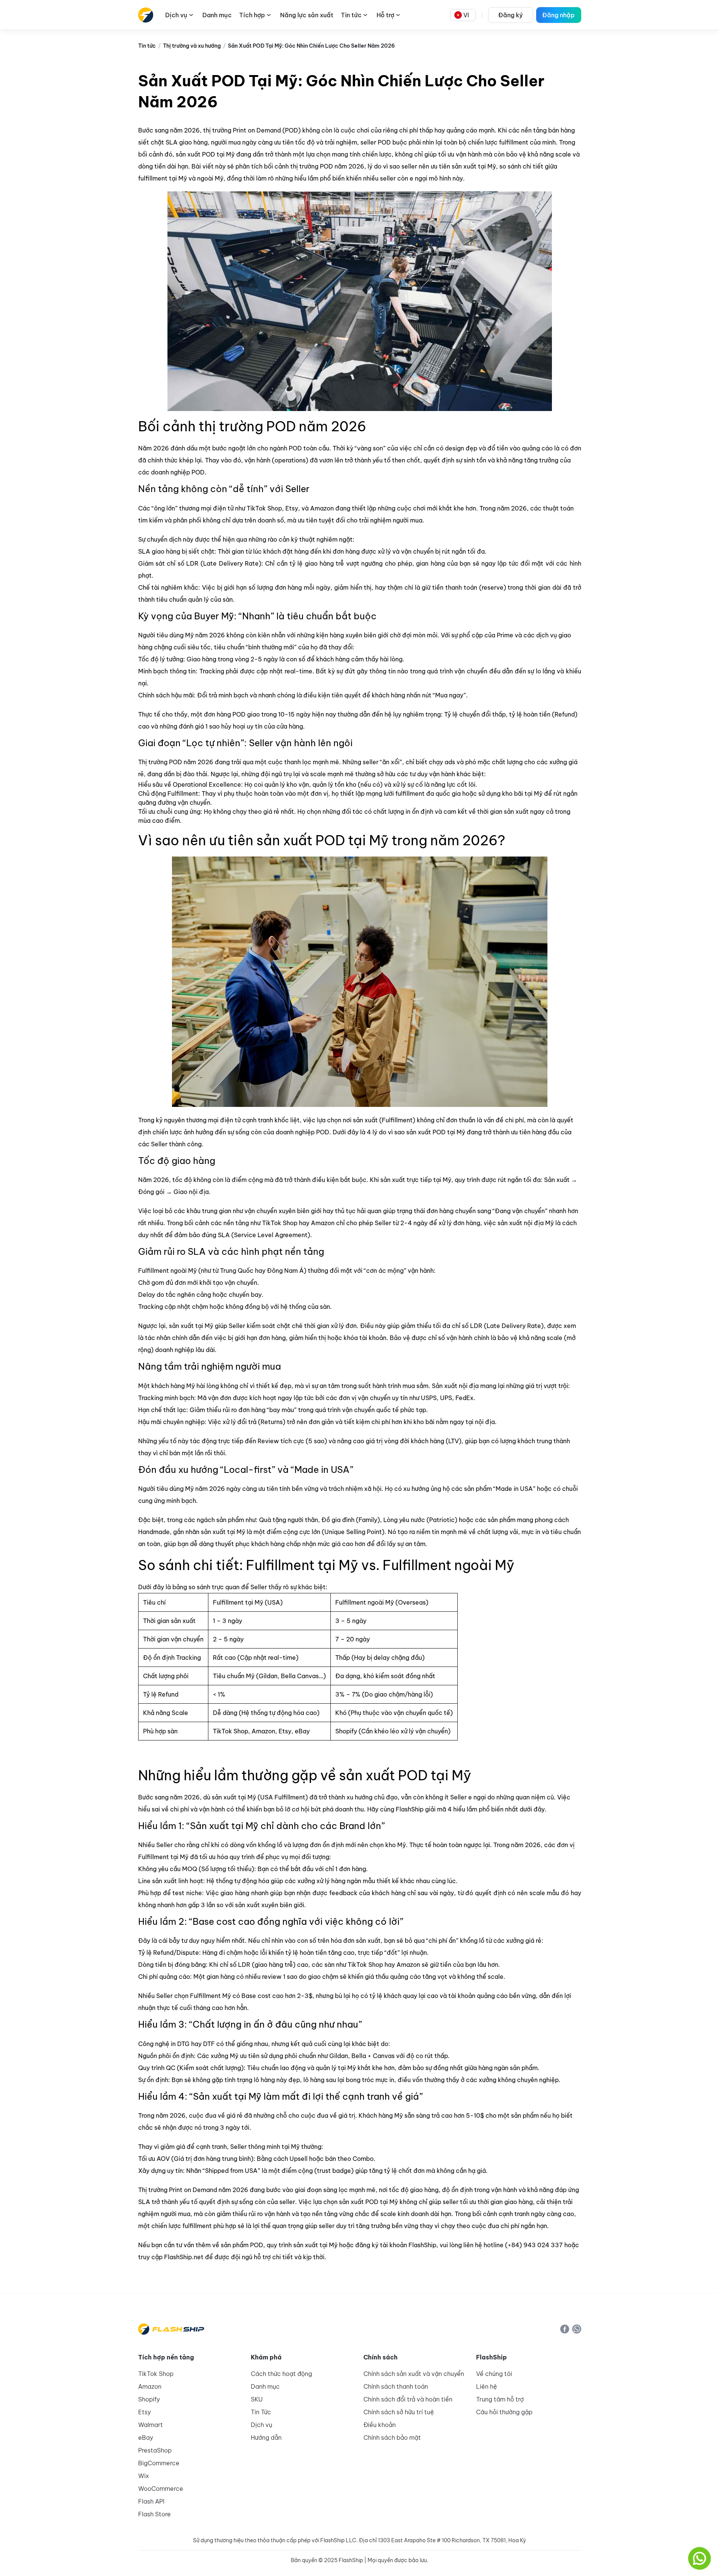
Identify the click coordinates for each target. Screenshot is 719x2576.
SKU (257, 2399)
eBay (146, 2437)
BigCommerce (159, 2463)
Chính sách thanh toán (396, 2386)
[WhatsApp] (577, 2329)
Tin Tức (261, 2412)
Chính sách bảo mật (392, 2437)
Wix (144, 2476)
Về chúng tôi (494, 2374)
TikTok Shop (156, 2374)
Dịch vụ (262, 2425)
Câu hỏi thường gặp (504, 2412)
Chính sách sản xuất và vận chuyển (414, 2374)
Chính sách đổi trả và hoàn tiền (408, 2399)
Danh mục (265, 2386)
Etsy (145, 2412)
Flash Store (155, 2514)
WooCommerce (161, 2489)
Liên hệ (487, 2386)
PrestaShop (155, 2450)
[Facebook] (565, 2329)
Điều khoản (380, 2425)
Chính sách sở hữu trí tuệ (399, 2412)
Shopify (149, 2399)
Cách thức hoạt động (281, 2374)
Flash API (151, 2501)
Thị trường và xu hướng (192, 46)
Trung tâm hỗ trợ (500, 2399)
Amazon (150, 2386)
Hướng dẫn (266, 2437)
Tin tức (147, 46)
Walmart (151, 2425)
